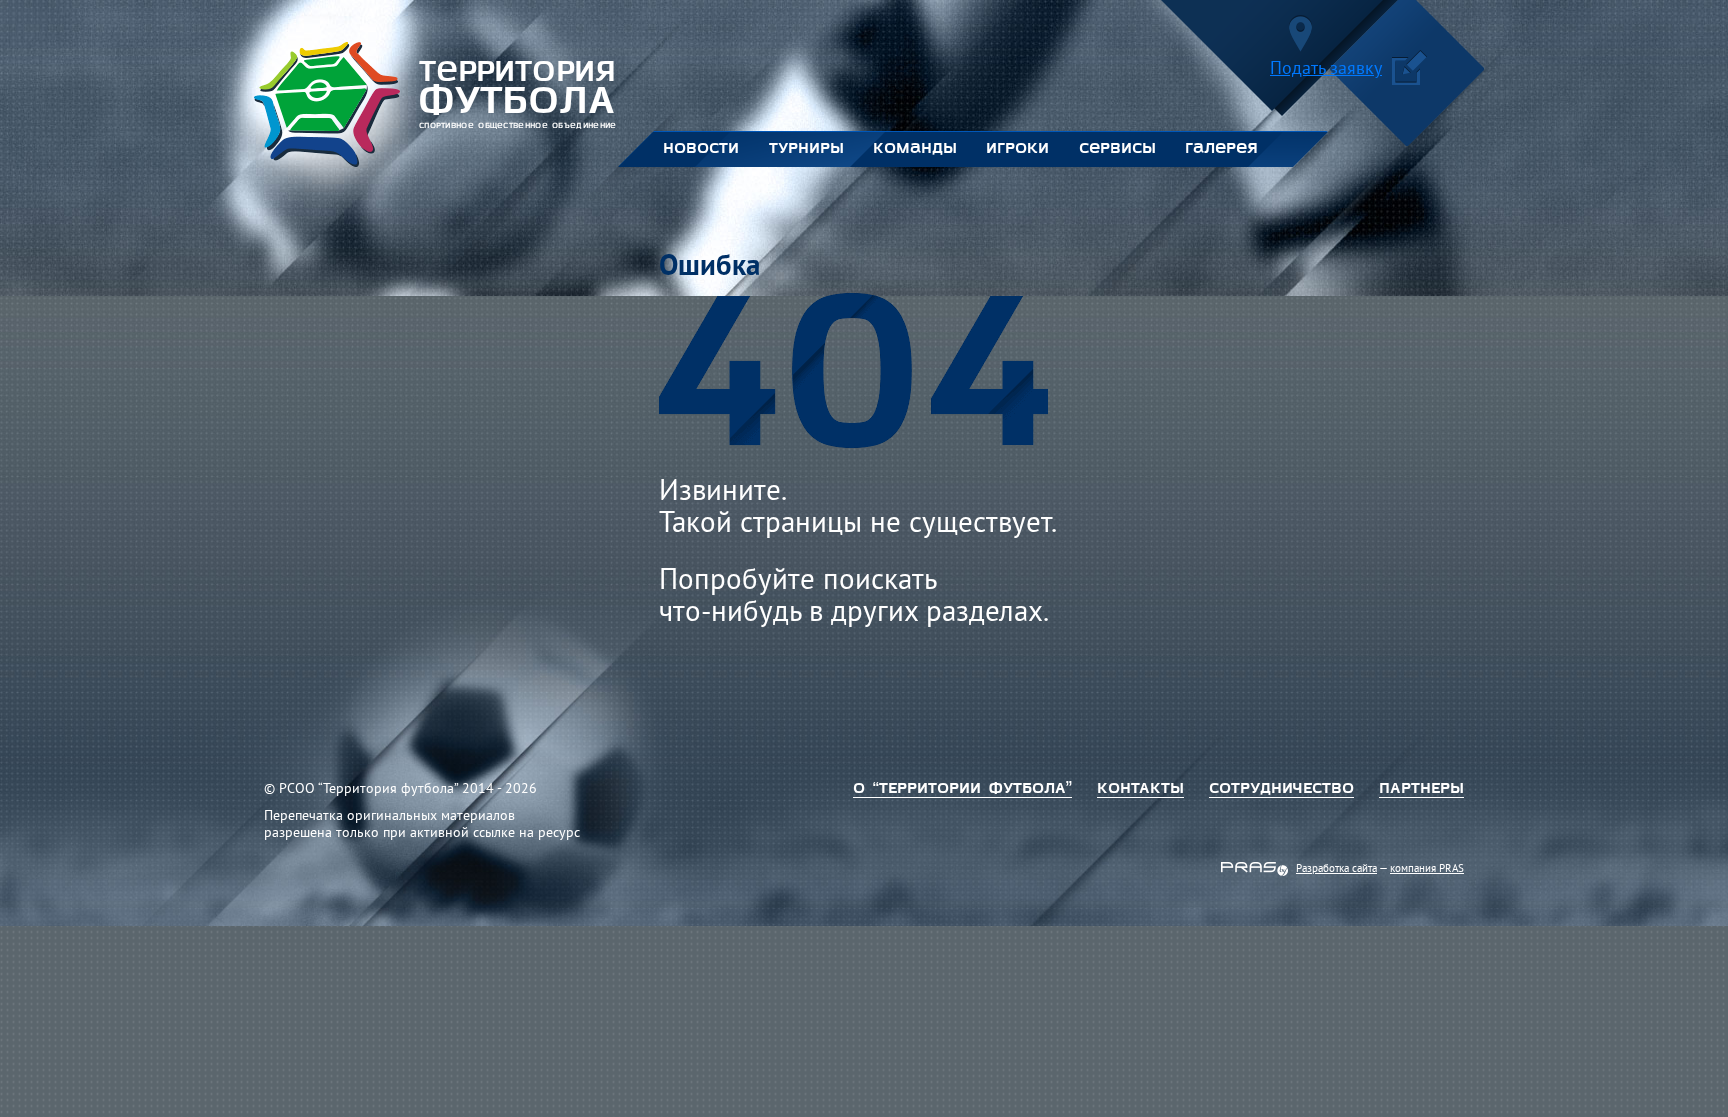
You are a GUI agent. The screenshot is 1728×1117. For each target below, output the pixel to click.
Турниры (806, 149)
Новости (701, 149)
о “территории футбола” (962, 789)
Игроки (1017, 149)
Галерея (1221, 149)
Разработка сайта (1336, 869)
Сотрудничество (1281, 789)
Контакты (1140, 789)
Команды (914, 149)
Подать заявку (1326, 70)
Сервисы (1117, 149)
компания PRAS (1427, 869)
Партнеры (1421, 789)
